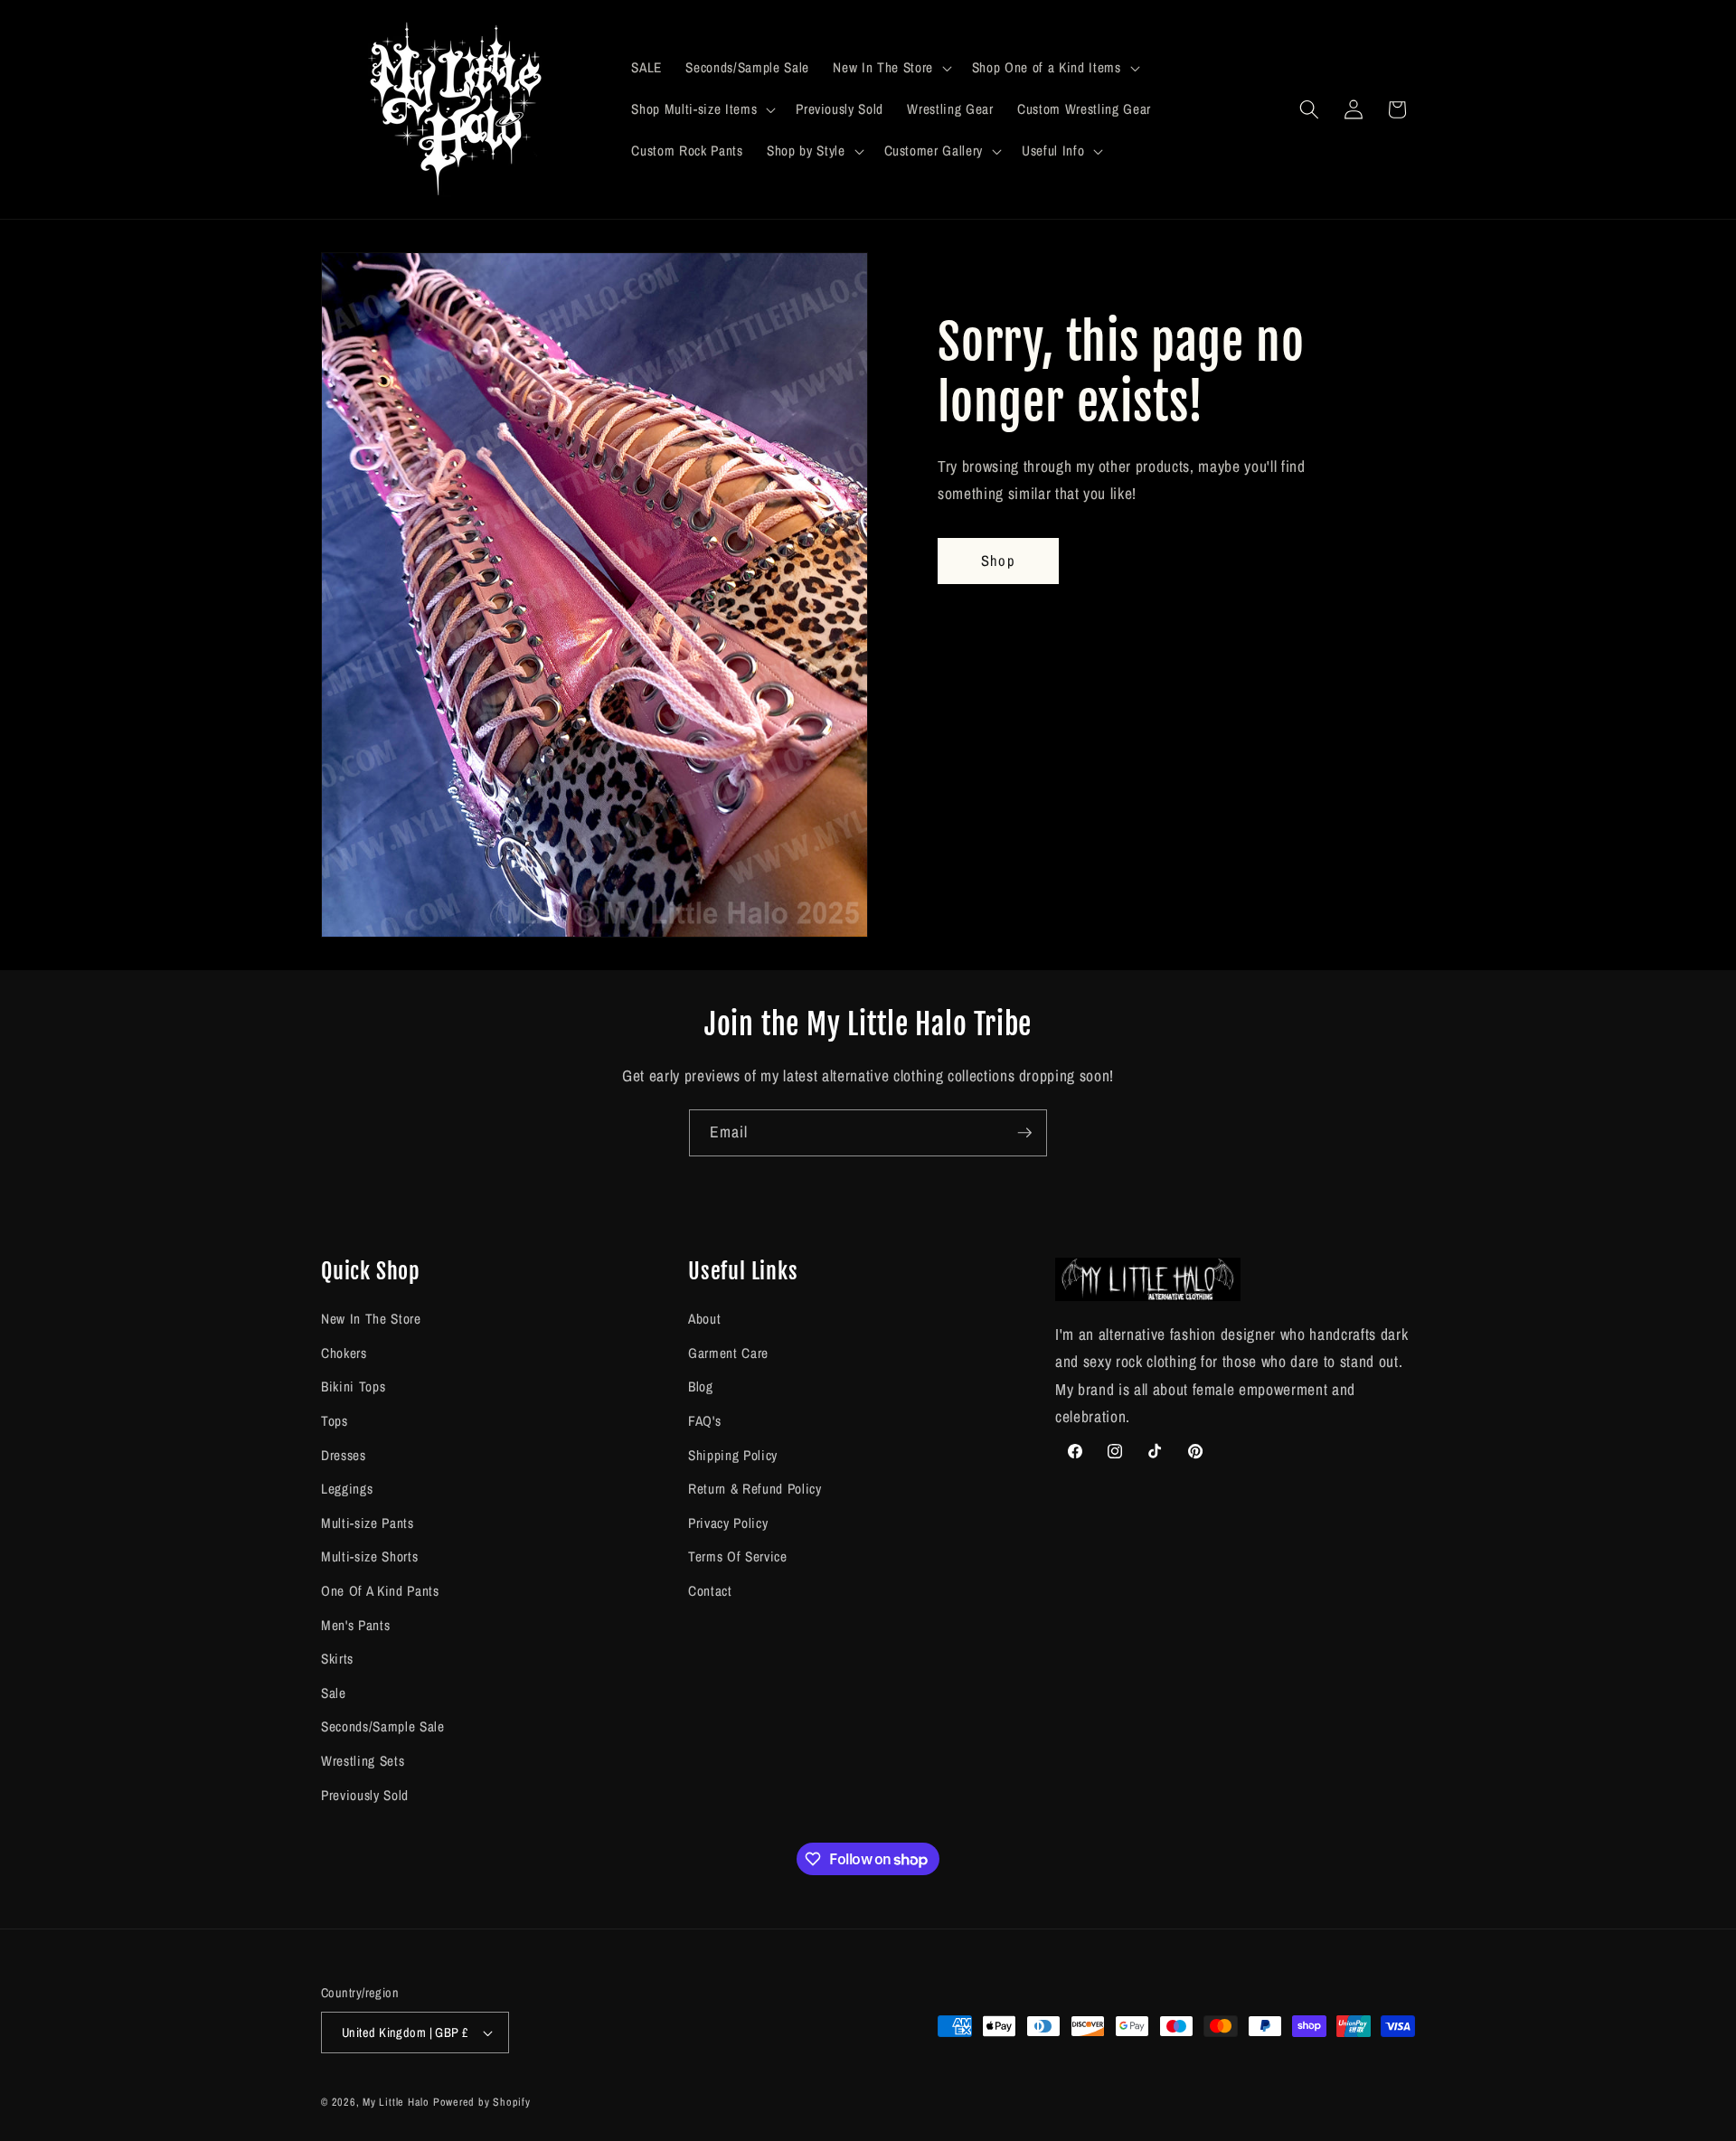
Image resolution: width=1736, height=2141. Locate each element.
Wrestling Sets (363, 1761)
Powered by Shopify (482, 2102)
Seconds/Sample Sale (383, 1727)
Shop (998, 561)
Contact (710, 1591)
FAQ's (704, 1421)
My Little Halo (396, 2102)
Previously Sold (365, 1795)
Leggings (347, 1489)
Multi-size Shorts (369, 1557)
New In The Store (371, 1319)
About (704, 1319)
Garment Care (728, 1353)
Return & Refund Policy (755, 1489)
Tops (335, 1421)
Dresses (344, 1455)
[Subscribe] (1024, 1133)
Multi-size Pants (368, 1523)
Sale (334, 1693)
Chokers (344, 1353)
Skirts (337, 1659)
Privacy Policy (728, 1523)
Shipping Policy (733, 1455)
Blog (701, 1387)
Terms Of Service (738, 1557)
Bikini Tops (353, 1387)
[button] (890, 68)
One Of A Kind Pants (380, 1591)
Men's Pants (355, 1625)
